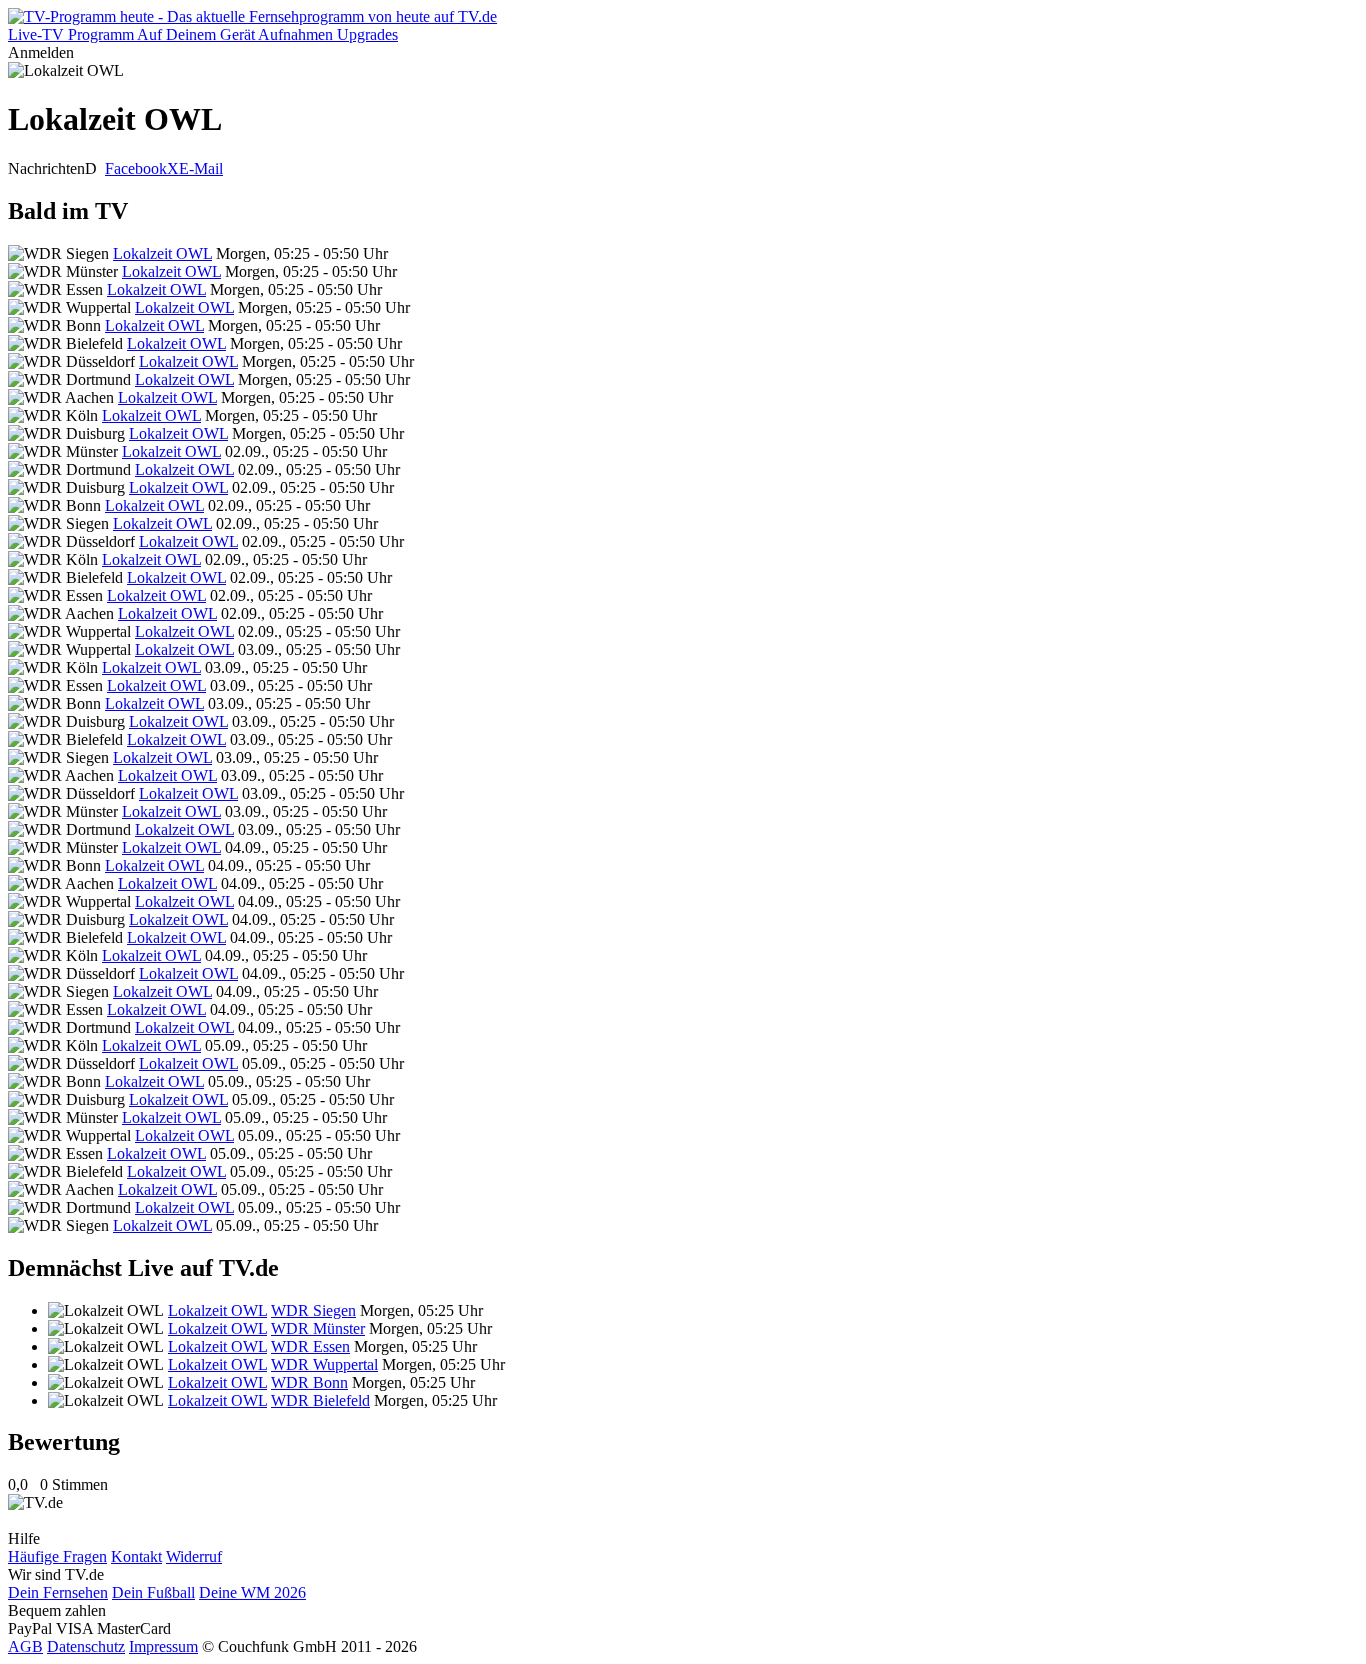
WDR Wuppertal (324, 1364)
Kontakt (136, 1556)
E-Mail (201, 168)
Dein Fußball (153, 1592)
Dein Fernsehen (58, 1592)
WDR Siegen (313, 1310)
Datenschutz (86, 1646)
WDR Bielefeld (320, 1400)
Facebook (136, 168)
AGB (25, 1646)
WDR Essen (310, 1346)
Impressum (163, 1646)
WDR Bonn (309, 1382)
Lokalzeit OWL (162, 253)
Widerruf (194, 1556)
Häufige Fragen (57, 1556)
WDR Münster (318, 1328)
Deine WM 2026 (252, 1592)
